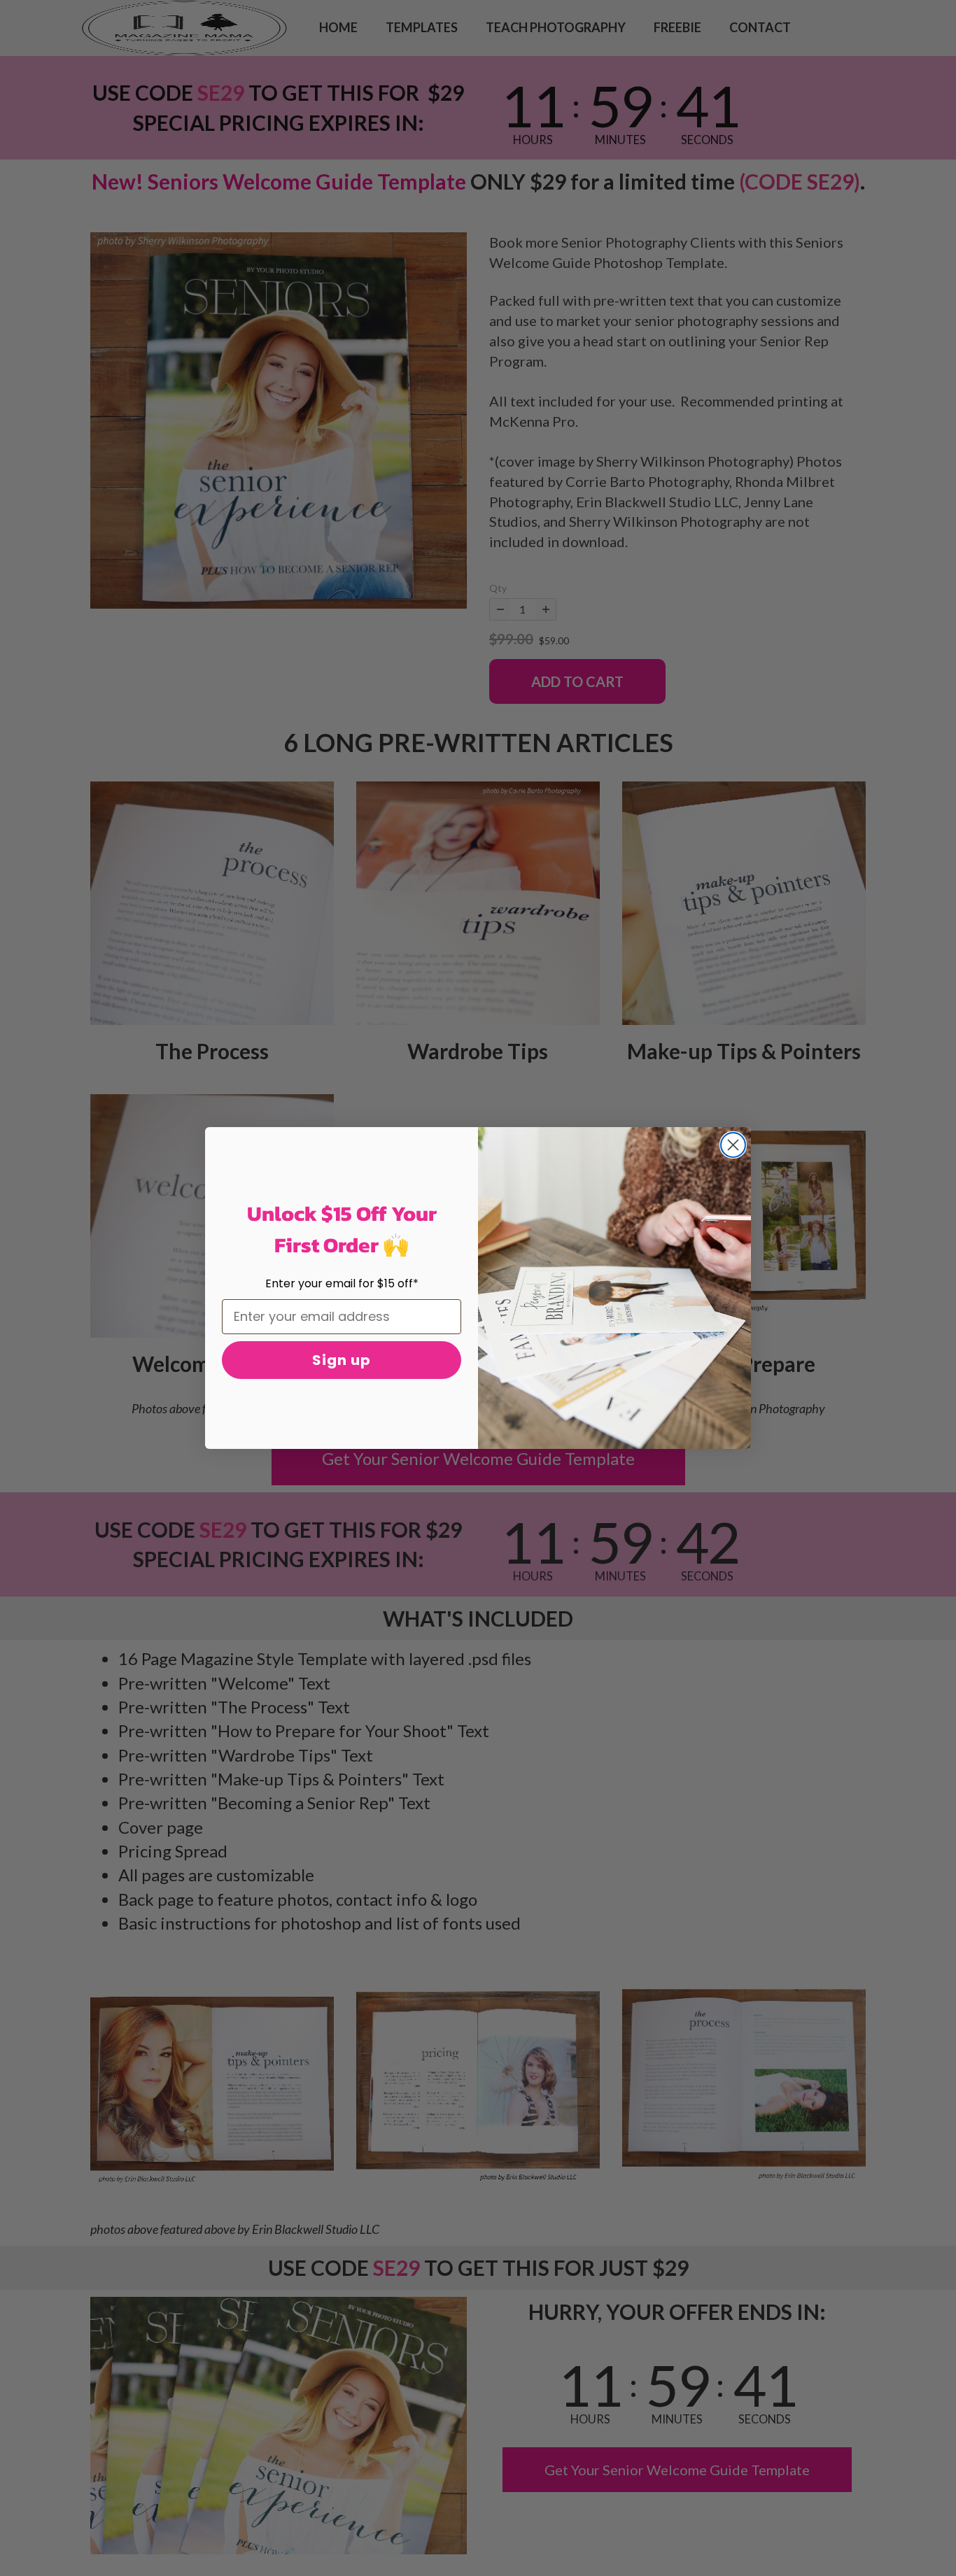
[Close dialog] (733, 1145)
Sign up (342, 1360)
